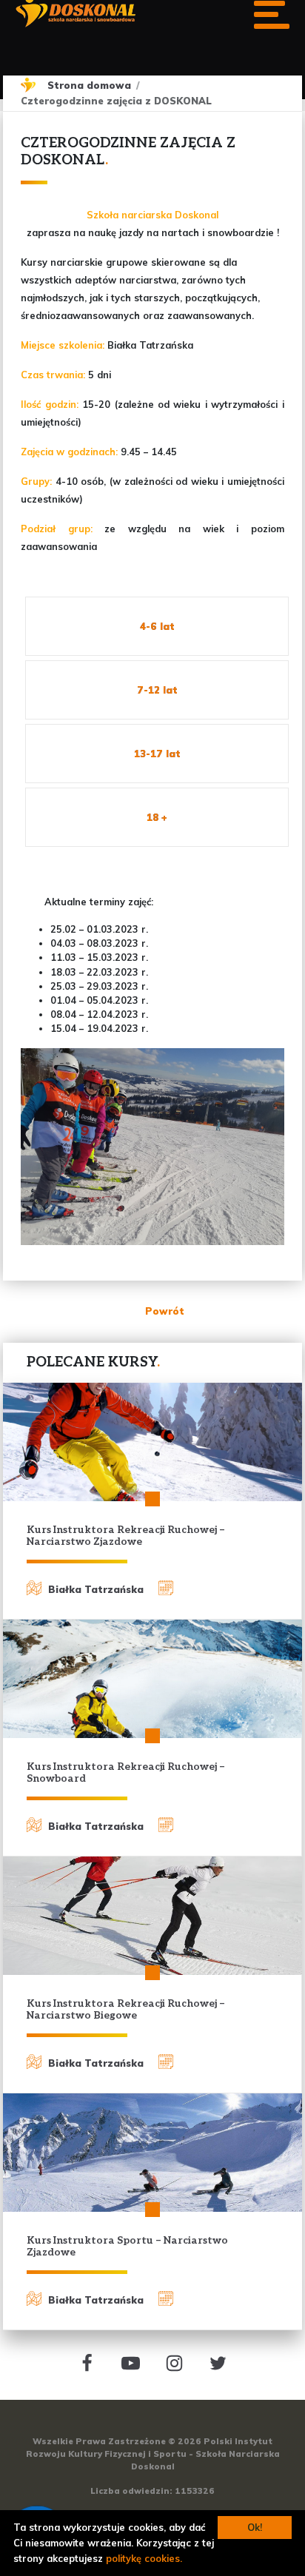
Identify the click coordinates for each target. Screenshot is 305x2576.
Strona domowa (89, 85)
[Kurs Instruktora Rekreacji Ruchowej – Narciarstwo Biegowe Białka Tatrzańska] (152, 1916)
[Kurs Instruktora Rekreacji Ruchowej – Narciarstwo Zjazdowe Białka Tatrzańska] (152, 1442)
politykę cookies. (144, 2558)
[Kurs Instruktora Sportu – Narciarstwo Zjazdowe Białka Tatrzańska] (152, 2153)
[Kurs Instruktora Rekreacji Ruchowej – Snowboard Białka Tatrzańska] (152, 1679)
